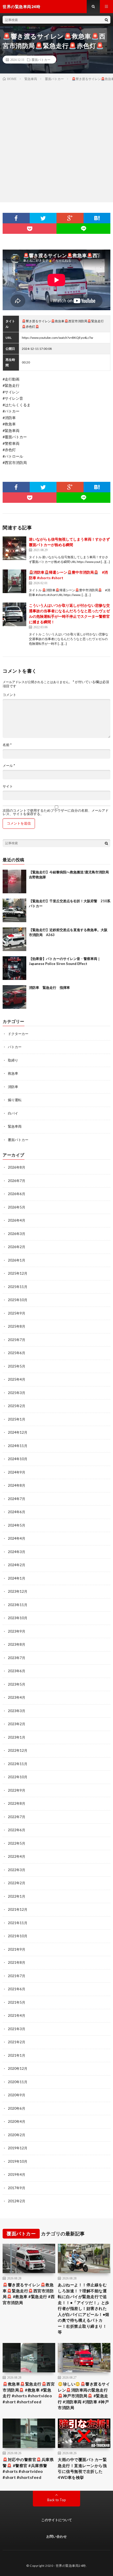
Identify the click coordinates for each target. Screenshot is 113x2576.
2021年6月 (17, 1989)
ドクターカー (18, 1034)
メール (9, 766)
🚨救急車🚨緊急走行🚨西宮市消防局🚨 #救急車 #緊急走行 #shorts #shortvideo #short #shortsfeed (29, 2393)
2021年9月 (17, 1949)
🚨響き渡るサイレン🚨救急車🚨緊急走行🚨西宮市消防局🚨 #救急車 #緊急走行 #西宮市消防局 (29, 2294)
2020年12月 (18, 2068)
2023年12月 (18, 1591)
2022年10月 (18, 1777)
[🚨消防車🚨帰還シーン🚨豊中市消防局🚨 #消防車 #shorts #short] (14, 581)
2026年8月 (17, 1167)
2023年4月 (17, 1697)
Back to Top (57, 2500)
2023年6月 (17, 1671)
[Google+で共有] (70, 218)
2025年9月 (17, 1313)
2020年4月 (17, 2121)
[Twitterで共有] (43, 218)
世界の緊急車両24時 (71, 2566)
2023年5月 (17, 1684)
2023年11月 (18, 1605)
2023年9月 (17, 1631)
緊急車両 (15, 1126)
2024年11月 (18, 1446)
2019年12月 (18, 2148)
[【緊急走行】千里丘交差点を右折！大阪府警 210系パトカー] (14, 910)
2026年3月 (17, 1234)
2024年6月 (17, 1512)
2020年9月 (17, 2095)
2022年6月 (17, 1830)
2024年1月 (17, 1578)
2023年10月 (18, 1618)
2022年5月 (17, 1843)
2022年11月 (18, 1764)
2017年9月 (17, 2188)
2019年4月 (17, 2174)
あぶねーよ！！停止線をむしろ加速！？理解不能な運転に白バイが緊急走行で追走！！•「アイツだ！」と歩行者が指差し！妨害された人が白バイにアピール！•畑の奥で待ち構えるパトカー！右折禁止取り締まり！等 (84, 2308)
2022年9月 (17, 1790)
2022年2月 (17, 1883)
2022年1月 (17, 1896)
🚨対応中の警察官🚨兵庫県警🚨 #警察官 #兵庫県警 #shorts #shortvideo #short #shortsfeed (28, 2468)
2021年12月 (18, 1909)
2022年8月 (17, 1803)
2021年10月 (18, 1936)
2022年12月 (18, 1750)
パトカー (15, 1047)
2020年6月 (17, 2108)
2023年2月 (17, 1724)
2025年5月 (17, 1366)
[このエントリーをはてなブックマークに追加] (97, 218)
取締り (13, 1060)
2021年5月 (17, 2002)
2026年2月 (17, 1247)
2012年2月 (17, 2201)
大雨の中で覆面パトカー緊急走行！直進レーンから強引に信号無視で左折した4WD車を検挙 (82, 2468)
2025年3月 (17, 1393)
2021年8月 (17, 1962)
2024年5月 (17, 1525)
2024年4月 (17, 1538)
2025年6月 (17, 1353)
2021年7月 (17, 1976)
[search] (106, 20)
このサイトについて (57, 2520)
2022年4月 (17, 1856)
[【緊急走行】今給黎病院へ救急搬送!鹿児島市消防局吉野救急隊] (14, 881)
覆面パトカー (41, 60)
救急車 (13, 1073)
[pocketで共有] (30, 229)
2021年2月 (17, 2042)
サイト (8, 786)
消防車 (13, 1087)
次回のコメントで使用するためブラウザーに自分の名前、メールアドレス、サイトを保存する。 (56, 812)
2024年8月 (17, 1485)
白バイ (13, 1113)
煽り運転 (15, 1100)
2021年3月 (17, 2029)
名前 (7, 745)
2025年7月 (17, 1340)
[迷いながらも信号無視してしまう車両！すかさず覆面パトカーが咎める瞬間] (14, 548)
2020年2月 (17, 2135)
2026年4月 (17, 1220)
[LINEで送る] (83, 229)
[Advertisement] (56, 141)
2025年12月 (18, 1273)
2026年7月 (17, 1181)
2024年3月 (17, 1552)
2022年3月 (17, 1870)
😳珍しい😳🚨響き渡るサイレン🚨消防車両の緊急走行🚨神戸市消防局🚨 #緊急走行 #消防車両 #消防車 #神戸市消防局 (84, 2396)
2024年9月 (17, 1472)
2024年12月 (18, 1432)
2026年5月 (17, 1207)
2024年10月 (18, 1459)
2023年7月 (17, 1658)
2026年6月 (17, 1194)
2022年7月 (17, 1817)
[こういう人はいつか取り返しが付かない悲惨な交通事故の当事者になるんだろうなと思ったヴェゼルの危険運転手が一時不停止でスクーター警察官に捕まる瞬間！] (14, 614)
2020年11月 (18, 2082)
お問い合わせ (56, 2536)
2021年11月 (18, 1923)
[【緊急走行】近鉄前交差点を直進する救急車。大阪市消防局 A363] (14, 939)
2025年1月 (17, 1419)
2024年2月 (17, 1565)
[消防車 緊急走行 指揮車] (14, 997)
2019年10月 (18, 2161)
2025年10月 (18, 1300)
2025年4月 (17, 1379)
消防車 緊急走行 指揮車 (49, 988)
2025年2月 (17, 1406)
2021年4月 (17, 2015)
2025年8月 (17, 1326)
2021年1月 (17, 2055)
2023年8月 (17, 1644)
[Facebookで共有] (16, 218)
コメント (9, 695)
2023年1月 (17, 1737)
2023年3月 (17, 1711)
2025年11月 (18, 1287)
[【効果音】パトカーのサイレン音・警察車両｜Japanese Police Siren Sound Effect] (14, 968)
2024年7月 (17, 1499)
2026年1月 (17, 1260)
